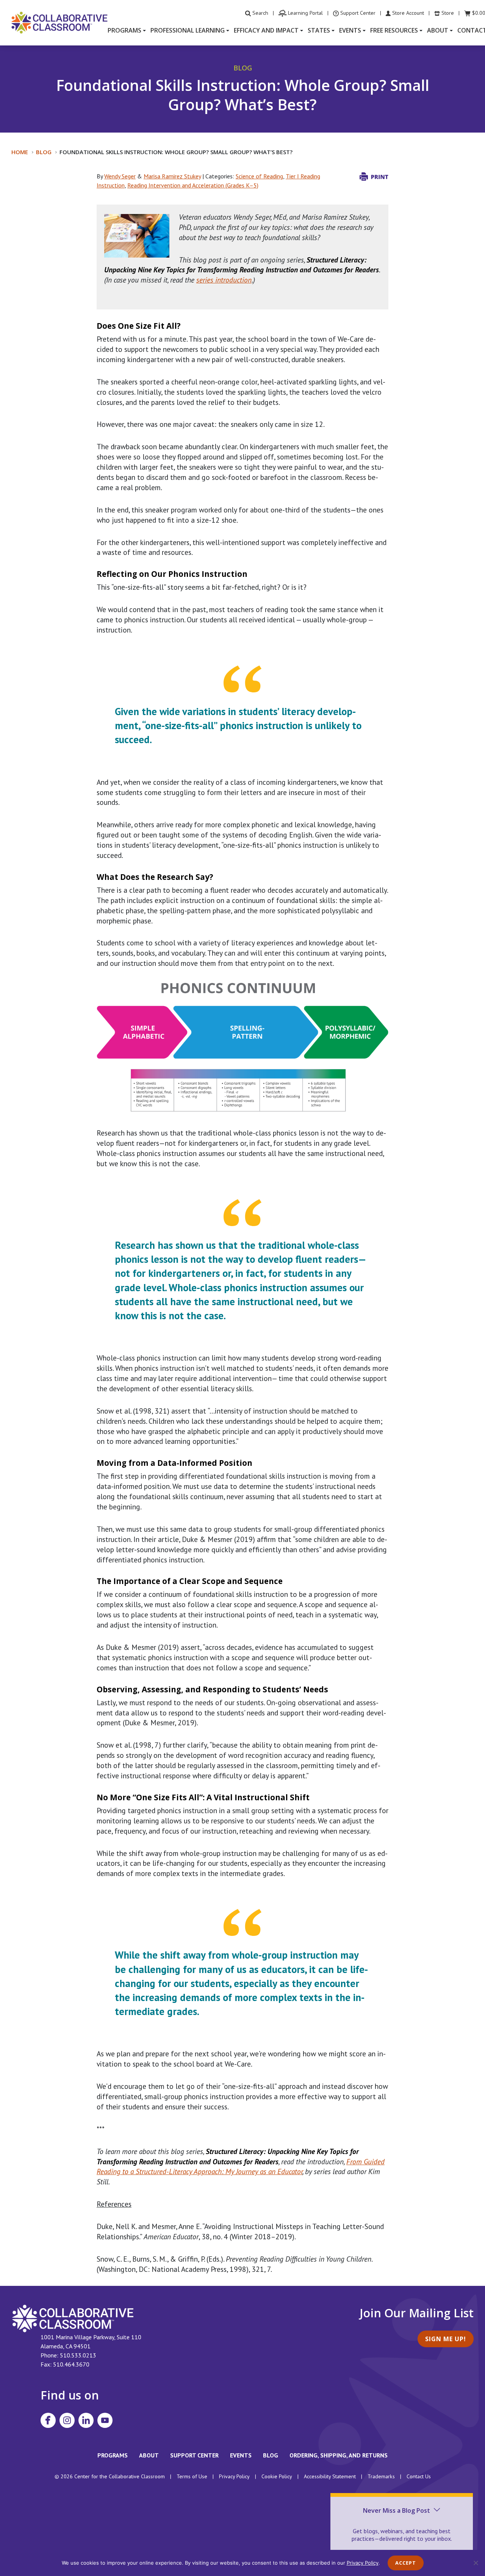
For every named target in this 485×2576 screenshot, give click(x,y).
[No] (476, 2563)
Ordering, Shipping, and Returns (339, 2455)
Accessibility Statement (330, 2476)
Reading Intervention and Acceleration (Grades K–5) (193, 185)
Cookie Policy (277, 2476)
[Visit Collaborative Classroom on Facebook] (48, 2420)
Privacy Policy (234, 2476)
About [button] (438, 30)
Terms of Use (192, 2476)
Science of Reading (259, 176)
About (149, 2455)
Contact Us (419, 2476)
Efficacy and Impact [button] (266, 30)
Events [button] (350, 30)
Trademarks (381, 2476)
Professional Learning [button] (188, 30)
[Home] (59, 22)
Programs (113, 2455)
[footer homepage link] (73, 2318)
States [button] (319, 30)
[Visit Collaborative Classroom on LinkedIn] (86, 2420)
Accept (406, 2563)
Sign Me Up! (446, 2339)
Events (241, 2455)
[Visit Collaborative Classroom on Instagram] (67, 2420)
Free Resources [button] (394, 30)
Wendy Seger (120, 176)
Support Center (194, 2455)
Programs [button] (124, 30)
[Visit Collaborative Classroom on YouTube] (105, 2420)
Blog (44, 152)
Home (20, 152)
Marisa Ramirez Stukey (172, 176)
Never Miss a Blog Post (397, 2510)
